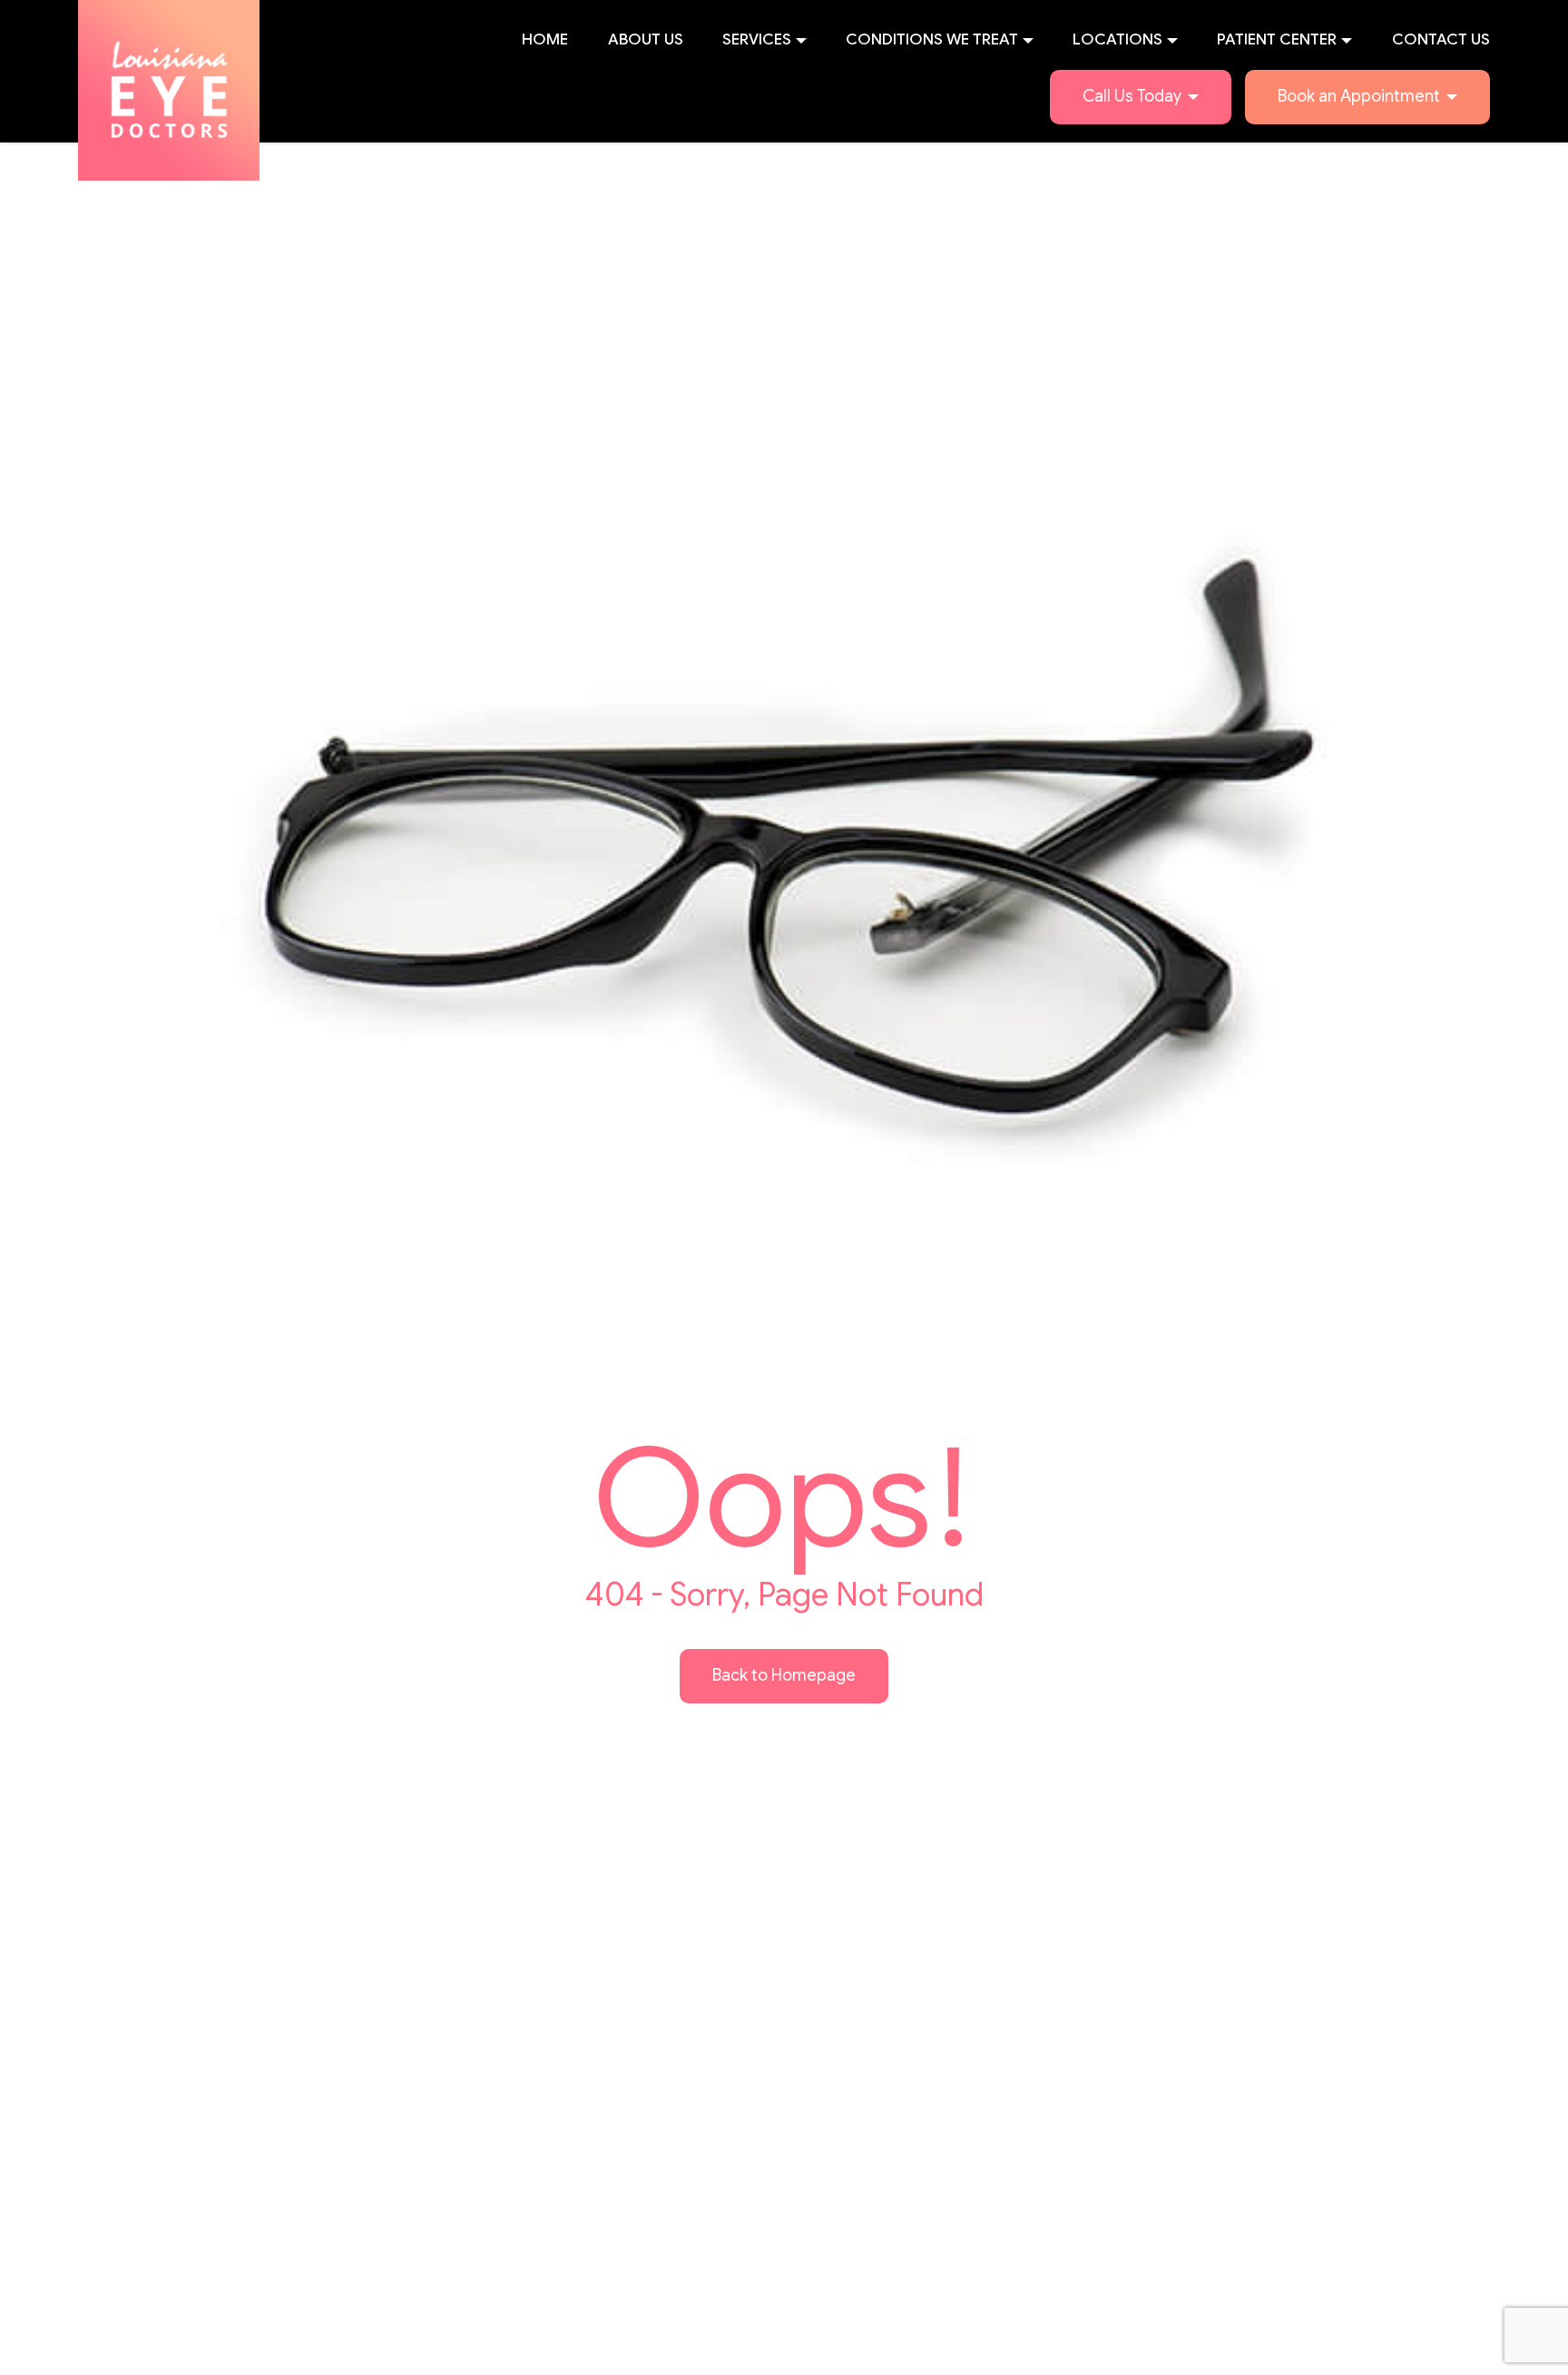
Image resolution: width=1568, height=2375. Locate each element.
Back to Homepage (784, 1675)
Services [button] (757, 39)
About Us (646, 39)
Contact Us (1441, 39)
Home (545, 39)
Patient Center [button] (1277, 39)
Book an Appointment (1359, 96)
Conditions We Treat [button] (932, 39)
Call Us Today (1132, 96)
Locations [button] (1117, 39)
